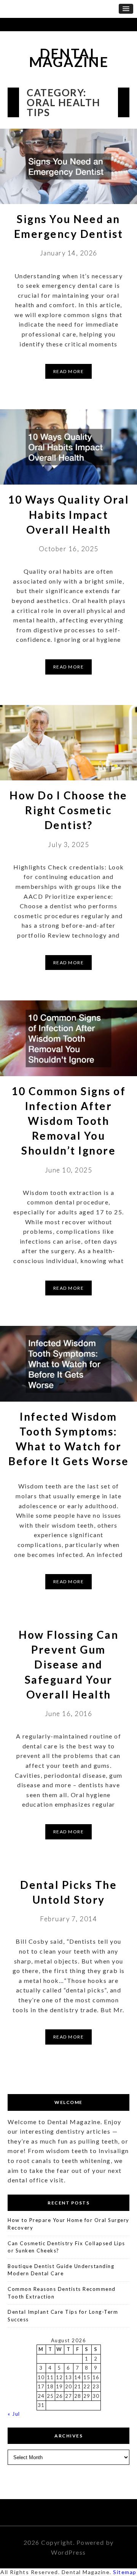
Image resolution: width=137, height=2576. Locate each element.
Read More (69, 371)
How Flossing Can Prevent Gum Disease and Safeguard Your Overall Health (68, 1664)
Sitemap (125, 2572)
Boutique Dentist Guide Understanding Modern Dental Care (61, 2270)
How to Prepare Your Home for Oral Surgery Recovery (68, 2224)
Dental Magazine (69, 58)
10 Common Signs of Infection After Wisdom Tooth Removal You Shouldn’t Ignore (68, 1121)
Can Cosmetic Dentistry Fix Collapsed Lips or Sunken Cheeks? (66, 2247)
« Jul (14, 2414)
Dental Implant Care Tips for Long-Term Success (63, 2316)
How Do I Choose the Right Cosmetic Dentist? (68, 810)
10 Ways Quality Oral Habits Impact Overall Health (68, 514)
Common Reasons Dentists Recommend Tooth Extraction (62, 2293)
